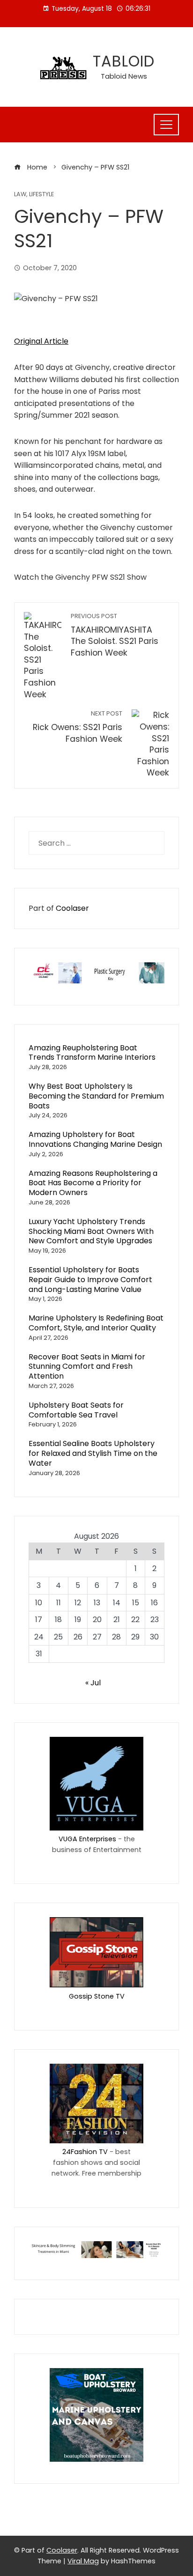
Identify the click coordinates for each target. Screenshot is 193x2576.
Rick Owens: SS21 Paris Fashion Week (78, 727)
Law (20, 195)
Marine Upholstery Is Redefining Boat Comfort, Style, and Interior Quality (96, 1323)
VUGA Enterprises (87, 1839)
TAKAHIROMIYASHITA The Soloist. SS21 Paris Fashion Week (115, 635)
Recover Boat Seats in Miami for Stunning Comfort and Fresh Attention (87, 1367)
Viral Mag (83, 2561)
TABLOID (124, 61)
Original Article (41, 341)
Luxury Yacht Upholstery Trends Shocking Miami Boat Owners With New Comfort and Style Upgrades (91, 1231)
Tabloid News (124, 76)
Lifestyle (41, 195)
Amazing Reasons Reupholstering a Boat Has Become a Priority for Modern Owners (93, 1183)
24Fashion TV (85, 2152)
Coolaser (72, 908)
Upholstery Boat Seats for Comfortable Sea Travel (76, 1410)
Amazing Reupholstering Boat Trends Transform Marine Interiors (92, 1053)
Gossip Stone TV (97, 1996)
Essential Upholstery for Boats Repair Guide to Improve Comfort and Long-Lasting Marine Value (90, 1280)
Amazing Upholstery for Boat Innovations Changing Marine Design (95, 1139)
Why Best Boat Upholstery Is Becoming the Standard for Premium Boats (96, 1096)
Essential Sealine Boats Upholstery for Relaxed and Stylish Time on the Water (93, 1453)
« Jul (93, 1683)
